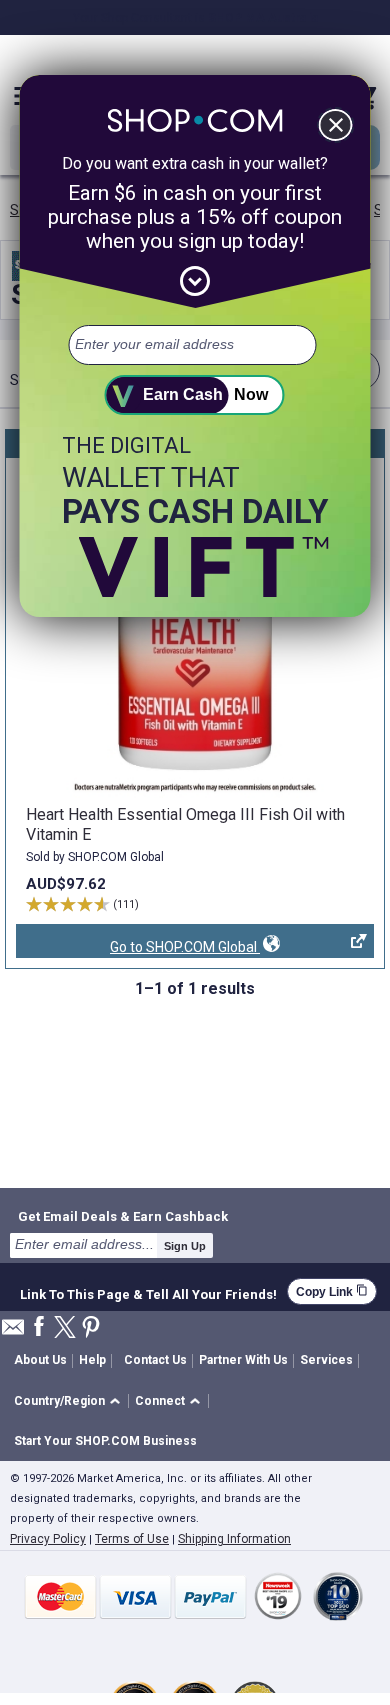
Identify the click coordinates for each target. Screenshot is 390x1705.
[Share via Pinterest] (91, 1328)
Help (92, 1360)
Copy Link (332, 1291)
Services (326, 1360)
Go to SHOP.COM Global (138, 948)
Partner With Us (243, 1360)
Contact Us (155, 1360)
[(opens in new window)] (195, 629)
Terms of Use (132, 1539)
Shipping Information (234, 1539)
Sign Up (185, 1246)
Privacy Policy (48, 1539)
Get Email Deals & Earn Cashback (123, 1216)
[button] (70, 1401)
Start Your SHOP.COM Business (105, 1441)
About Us (40, 1360)
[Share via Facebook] (39, 1327)
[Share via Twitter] (65, 1328)
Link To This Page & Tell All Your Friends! (148, 1292)
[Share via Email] (13, 1332)
